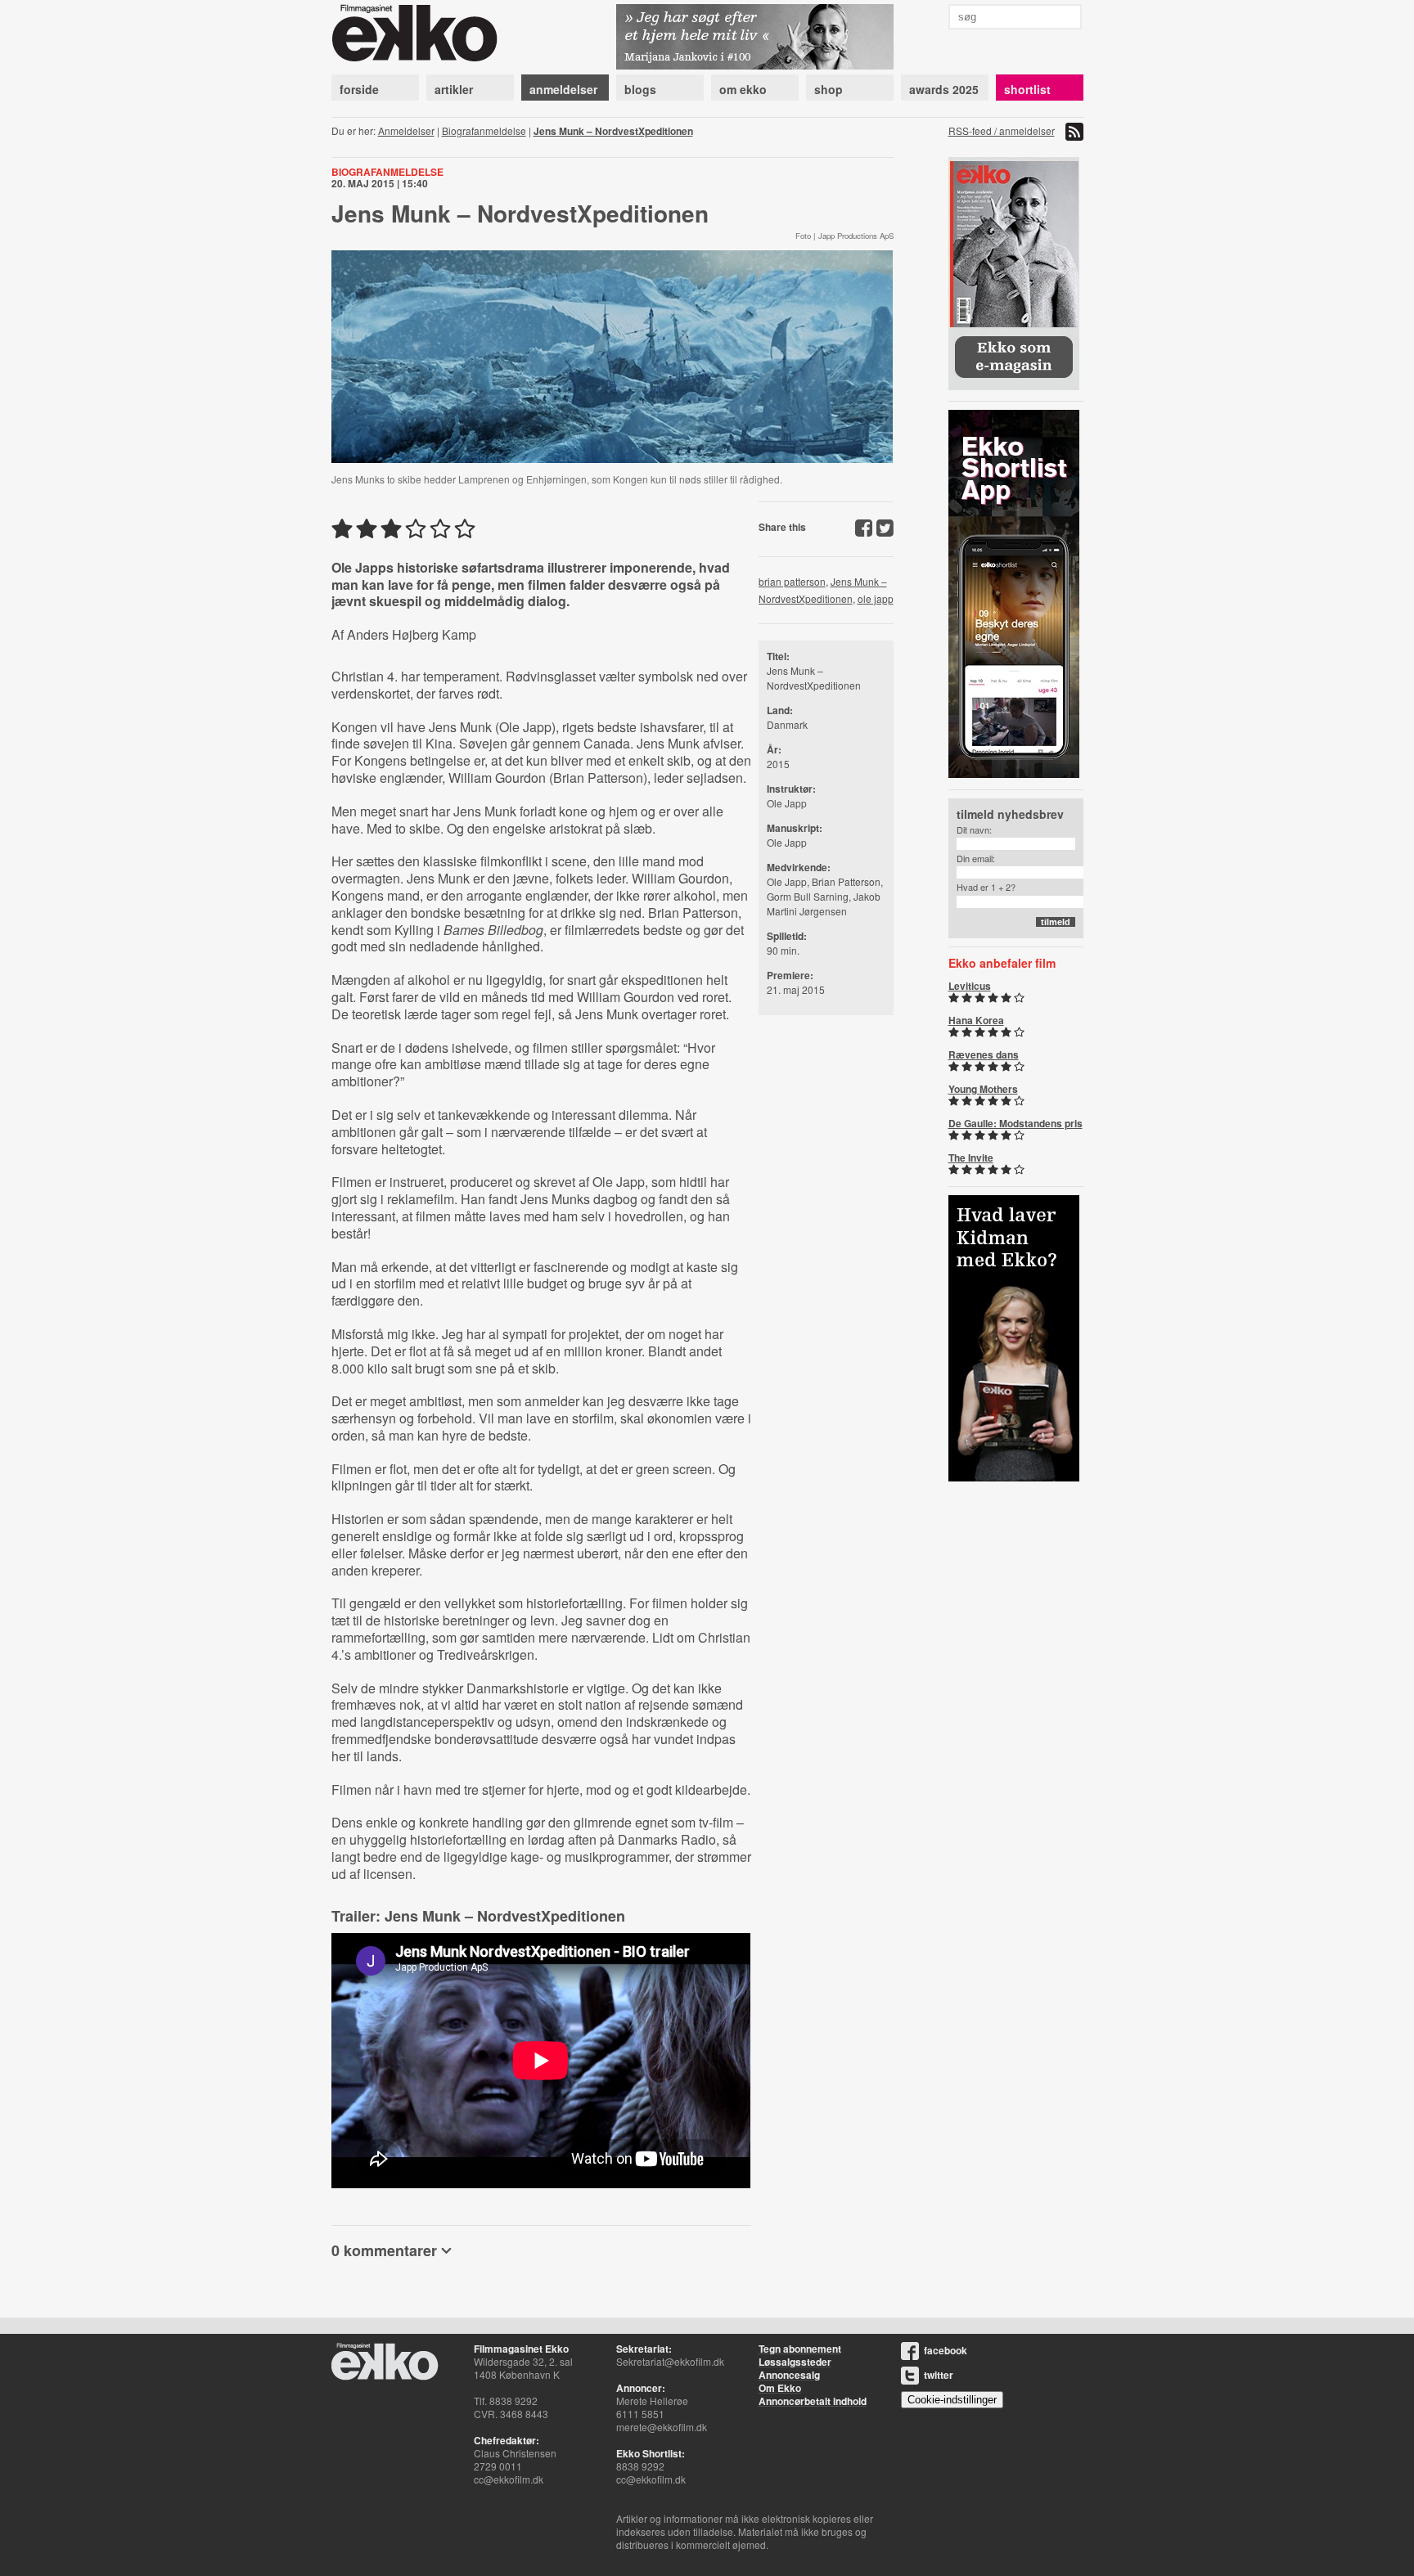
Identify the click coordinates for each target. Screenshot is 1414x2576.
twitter (939, 2375)
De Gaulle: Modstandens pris (1015, 1123)
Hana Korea (976, 1020)
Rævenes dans (984, 1054)
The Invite (971, 1158)
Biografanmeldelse (484, 130)
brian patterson (792, 581)
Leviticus (970, 986)
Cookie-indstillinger (952, 2400)
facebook (946, 2350)
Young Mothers (983, 1089)
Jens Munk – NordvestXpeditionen (613, 131)
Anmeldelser (406, 130)
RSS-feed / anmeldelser (1002, 130)
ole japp (876, 598)
